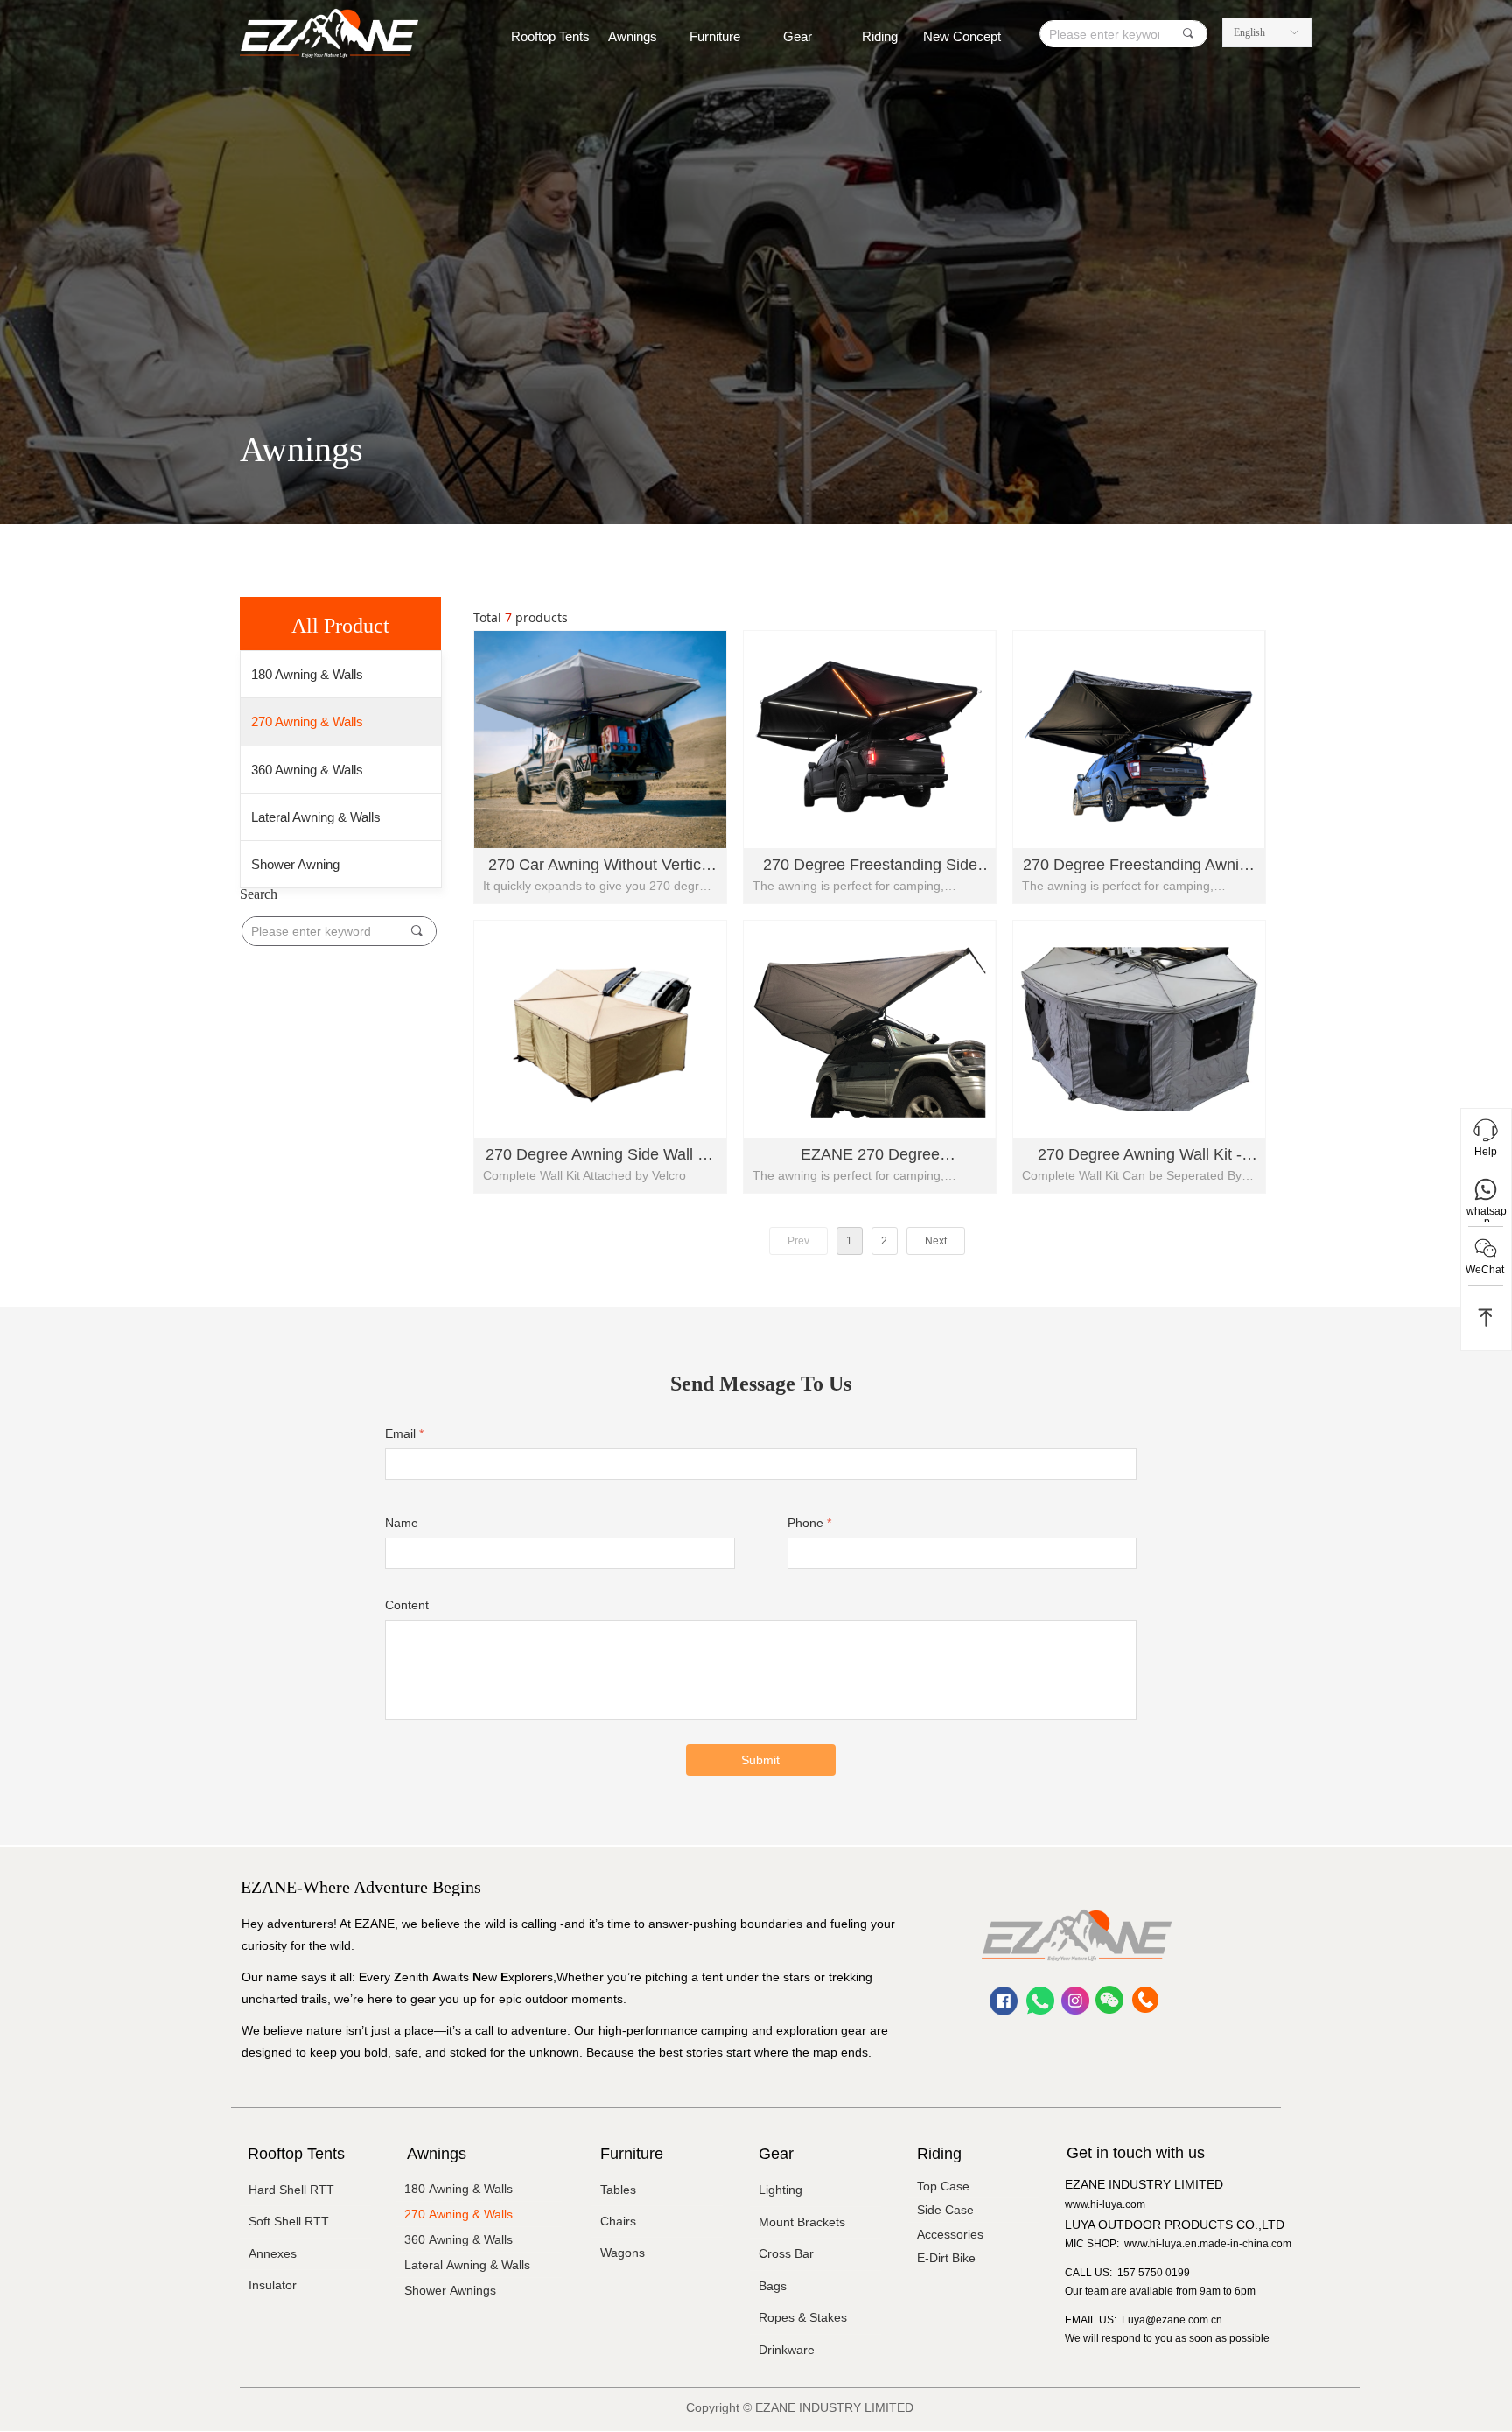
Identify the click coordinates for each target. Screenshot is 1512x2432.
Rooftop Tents (550, 36)
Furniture (715, 36)
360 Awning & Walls (307, 770)
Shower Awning (295, 864)
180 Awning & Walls (307, 674)
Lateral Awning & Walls (316, 817)
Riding (880, 36)
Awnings (633, 36)
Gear (798, 36)
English (1249, 32)
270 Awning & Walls (307, 722)
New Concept (962, 36)
